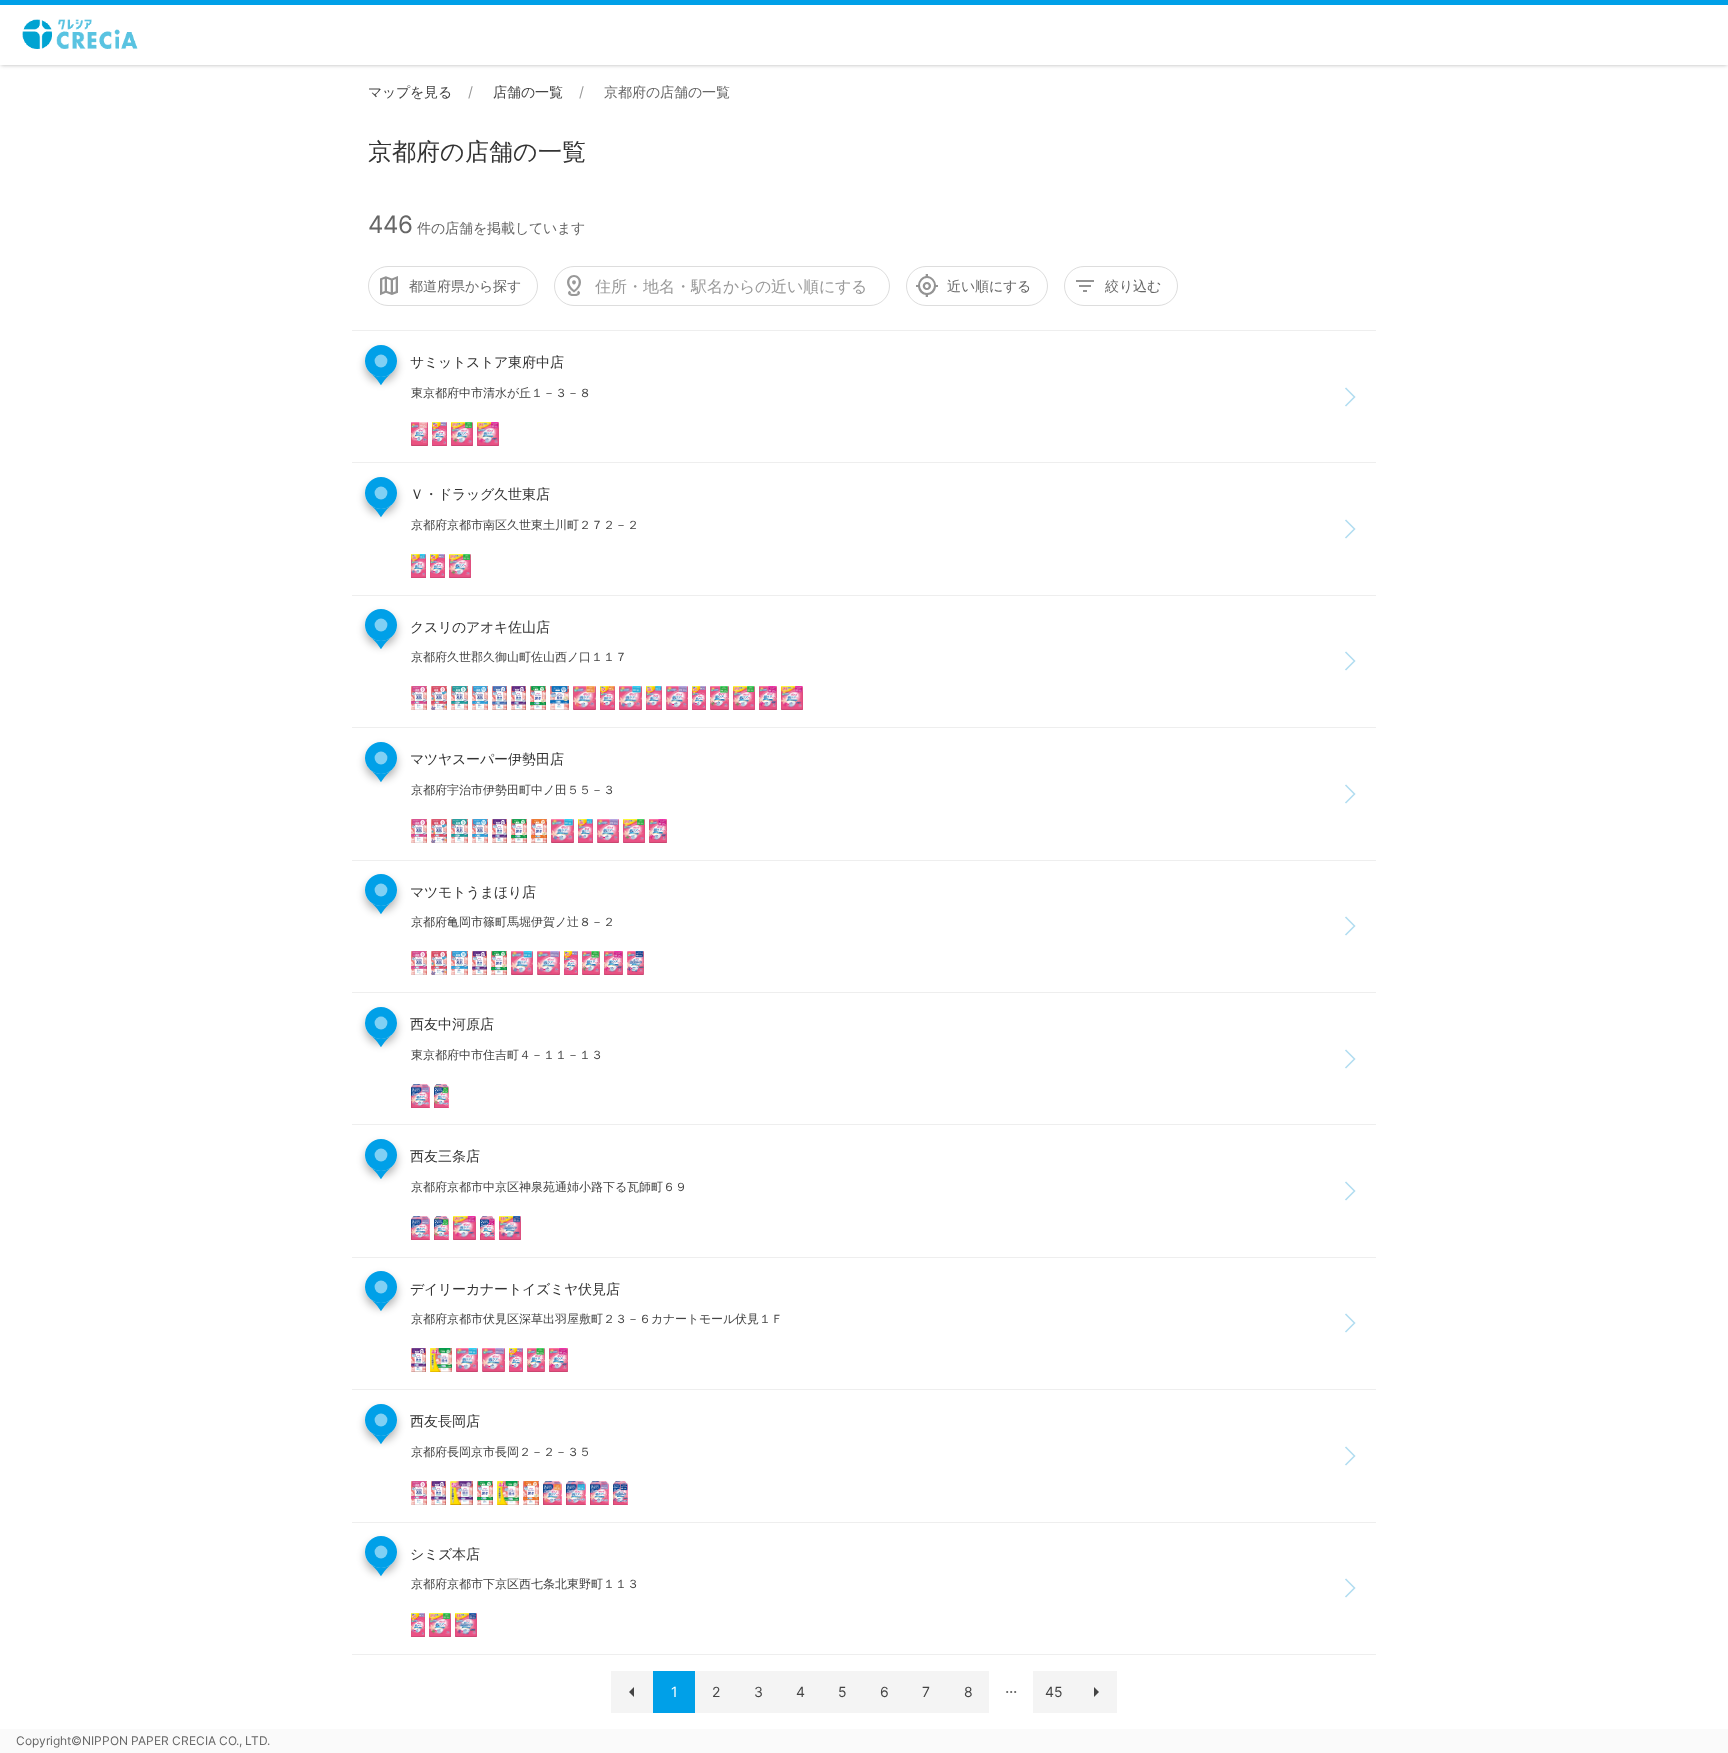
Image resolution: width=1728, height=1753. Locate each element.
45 (1054, 1691)
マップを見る (410, 91)
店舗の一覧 (528, 91)
